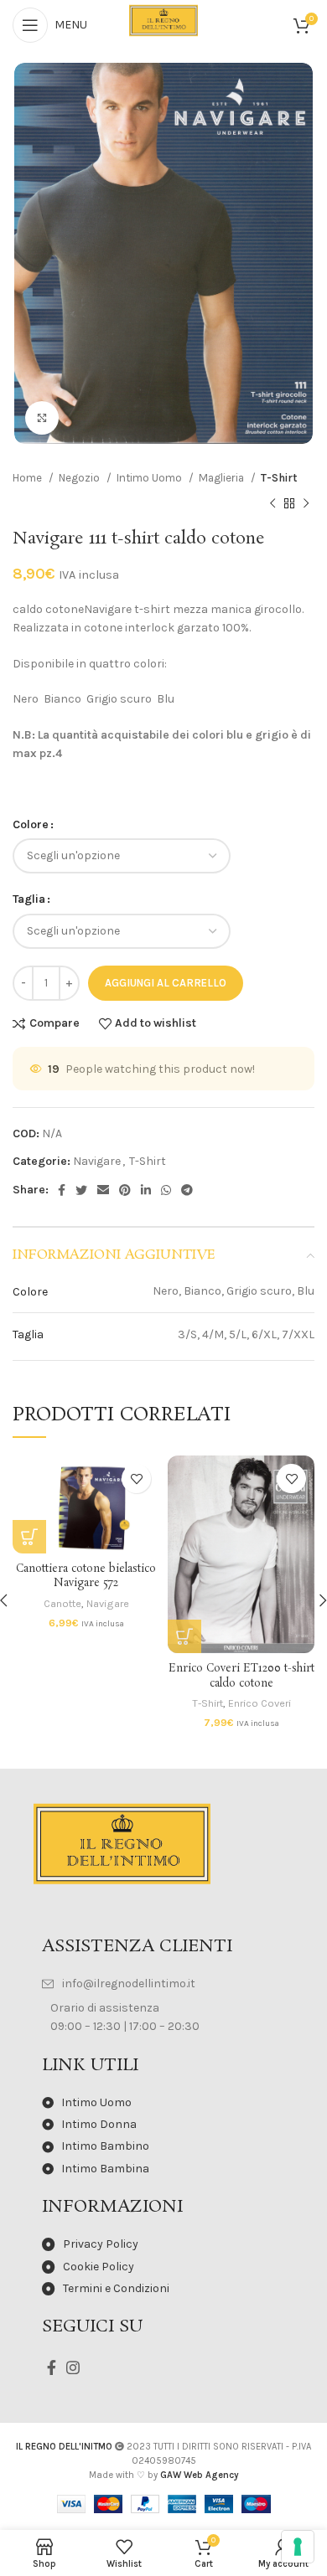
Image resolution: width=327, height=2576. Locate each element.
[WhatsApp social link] (166, 1190)
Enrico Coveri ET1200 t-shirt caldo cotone (241, 1676)
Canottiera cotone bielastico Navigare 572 (86, 1577)
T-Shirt (279, 478)
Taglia (29, 899)
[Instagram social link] (73, 2367)
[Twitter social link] (81, 1190)
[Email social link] (103, 1190)
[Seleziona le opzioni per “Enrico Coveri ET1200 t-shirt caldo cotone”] (184, 1636)
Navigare (97, 1161)
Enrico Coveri (260, 1703)
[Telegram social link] (187, 1190)
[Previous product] (272, 503)
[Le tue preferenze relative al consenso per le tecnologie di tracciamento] (298, 2547)
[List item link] (163, 1984)
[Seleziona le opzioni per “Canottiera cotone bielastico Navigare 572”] (29, 1537)
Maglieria (223, 478)
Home (29, 478)
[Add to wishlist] (136, 1479)
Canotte (62, 1603)
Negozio (80, 478)
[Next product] (306, 503)
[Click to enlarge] (42, 418)
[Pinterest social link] (125, 1190)
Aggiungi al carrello (166, 983)
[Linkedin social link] (146, 1190)
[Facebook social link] (62, 1190)
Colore (31, 824)
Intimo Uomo (151, 478)
